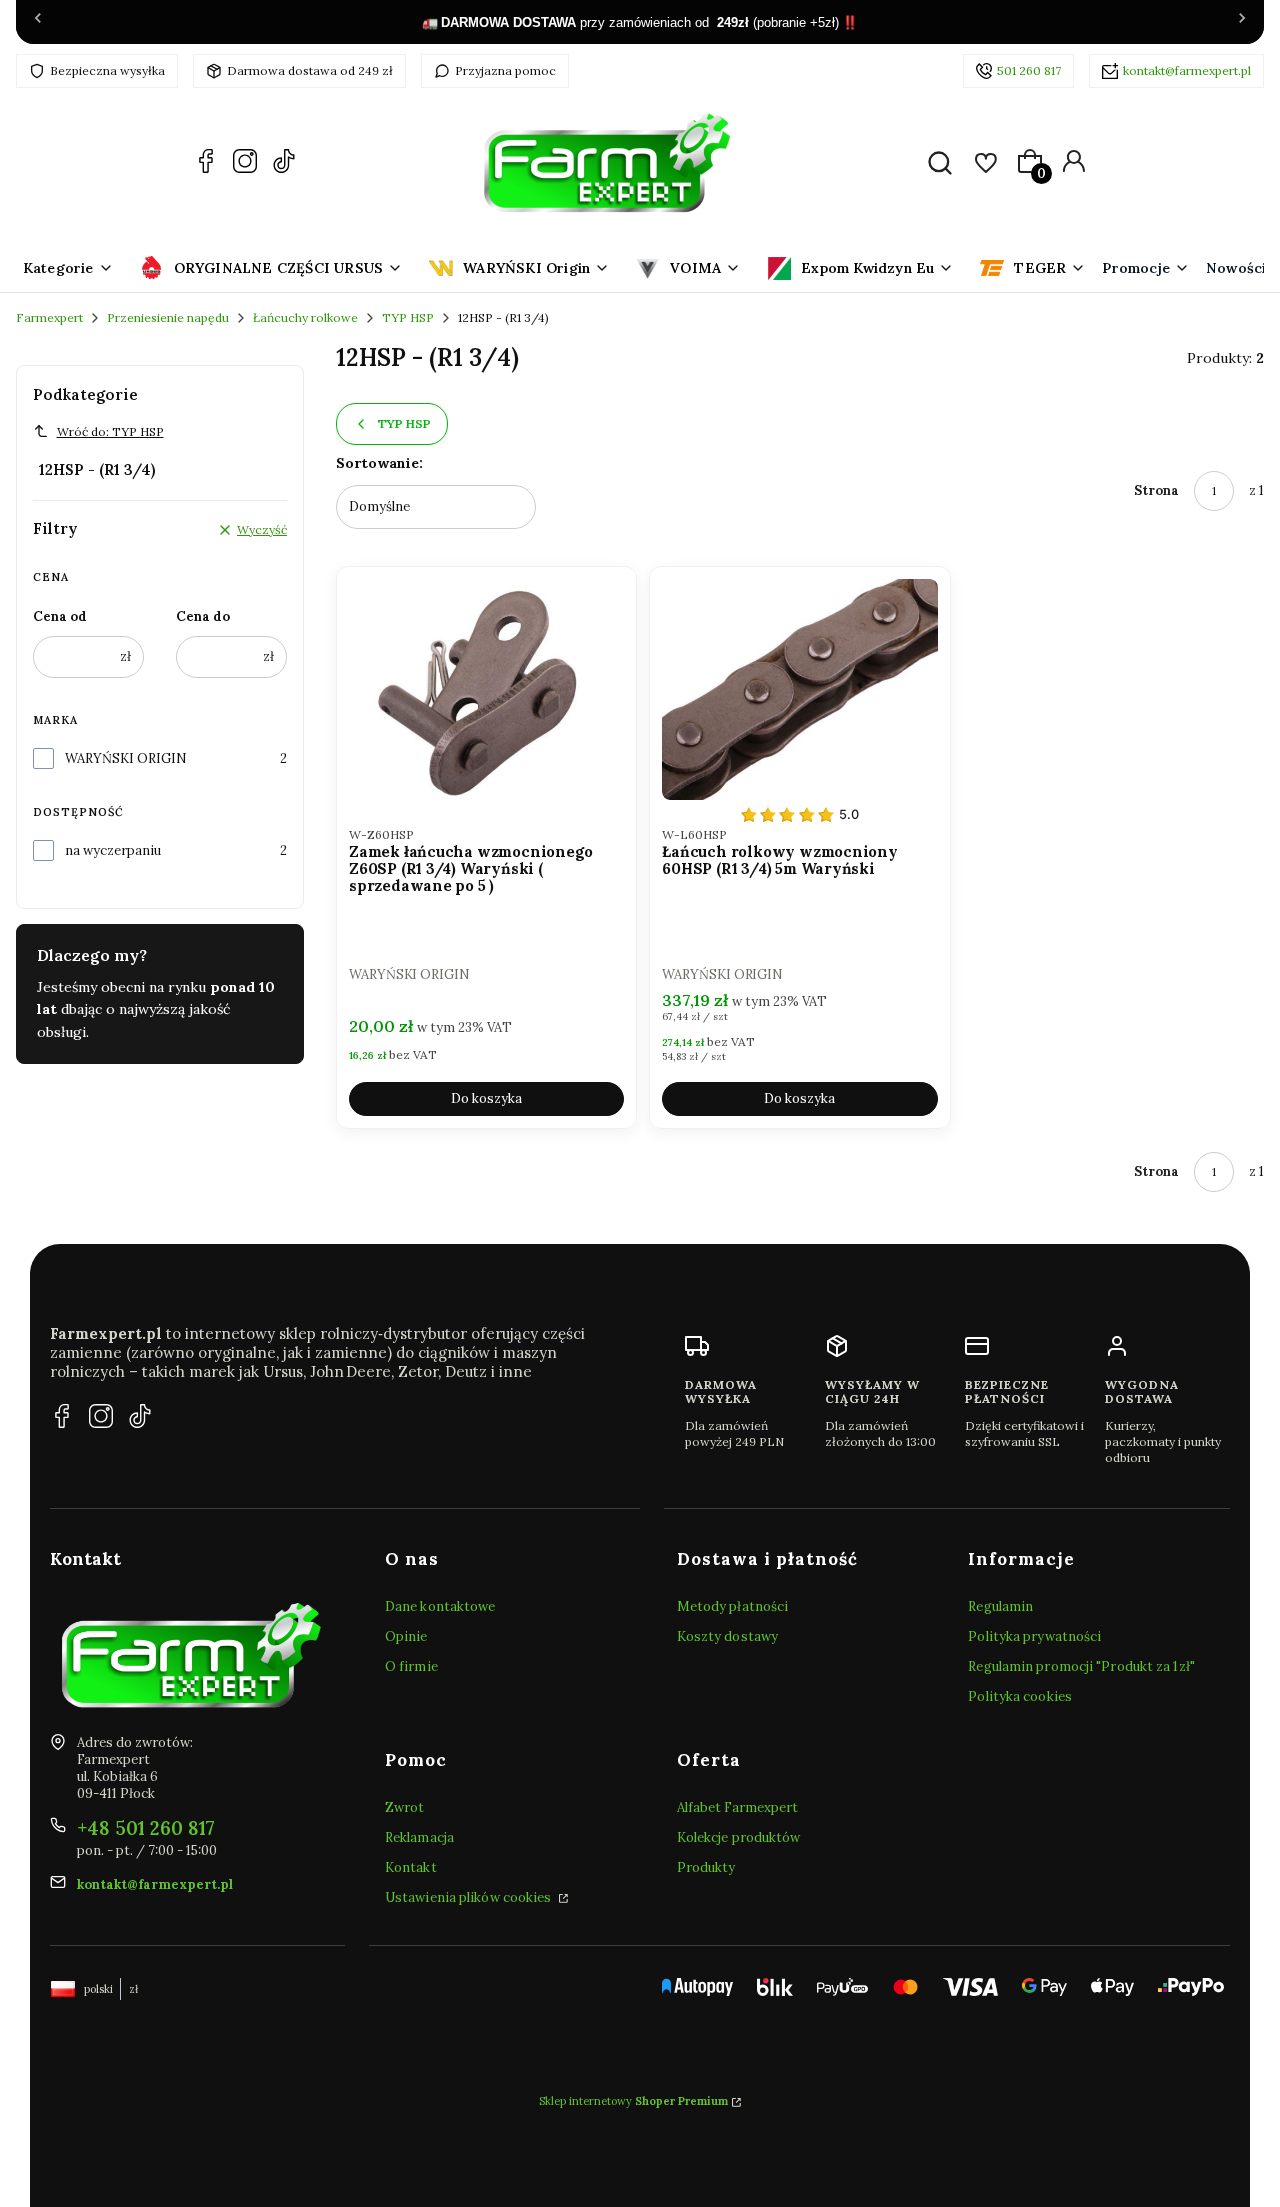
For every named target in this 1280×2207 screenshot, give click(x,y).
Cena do (203, 616)
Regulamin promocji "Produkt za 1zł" (1081, 1666)
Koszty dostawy (727, 1636)
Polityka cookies (1020, 1696)
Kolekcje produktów (739, 1837)
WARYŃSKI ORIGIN (126, 758)
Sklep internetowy (633, 2101)
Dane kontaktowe (440, 1606)
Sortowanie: (379, 463)
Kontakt (411, 1867)
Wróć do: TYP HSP (110, 431)
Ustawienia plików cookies (470, 1897)
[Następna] (1242, 22)
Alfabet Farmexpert (738, 1807)
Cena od (60, 616)
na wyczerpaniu (113, 850)
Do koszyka (486, 1098)
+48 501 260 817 (146, 1828)
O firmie (411, 1666)
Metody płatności (733, 1606)
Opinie (406, 1636)
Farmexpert (49, 317)
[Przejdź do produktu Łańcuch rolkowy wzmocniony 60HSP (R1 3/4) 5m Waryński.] (799, 689)
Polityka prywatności (1034, 1636)
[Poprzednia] (38, 22)
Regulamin (1000, 1606)
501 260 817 (1029, 70)
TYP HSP (408, 317)
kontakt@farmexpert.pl (1187, 70)
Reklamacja (419, 1837)
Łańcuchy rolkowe (305, 317)
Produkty (706, 1867)
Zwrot (405, 1807)
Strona (1156, 490)
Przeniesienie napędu (168, 317)
